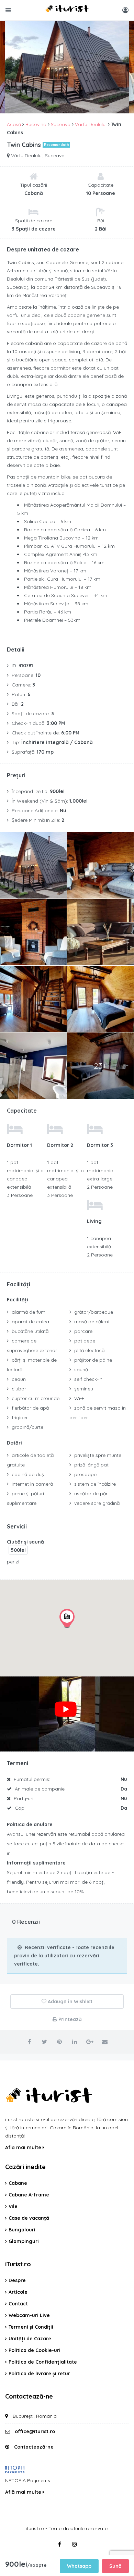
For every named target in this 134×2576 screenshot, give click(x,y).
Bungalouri (22, 2230)
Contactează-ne (34, 2447)
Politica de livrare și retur (39, 2374)
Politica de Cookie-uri (35, 2350)
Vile (13, 2206)
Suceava (61, 124)
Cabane (18, 2183)
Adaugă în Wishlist (69, 2002)
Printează (69, 2019)
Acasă (14, 124)
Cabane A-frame (29, 2195)
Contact (18, 2304)
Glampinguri (24, 2241)
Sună (115, 2566)
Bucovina (36, 124)
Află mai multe (24, 2147)
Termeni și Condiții (31, 2327)
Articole (18, 2292)
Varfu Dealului (91, 124)
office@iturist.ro (35, 2431)
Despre (17, 2280)
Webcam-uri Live (29, 2315)
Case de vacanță (29, 2218)
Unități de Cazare (30, 2339)
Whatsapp (79, 2566)
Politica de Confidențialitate (43, 2362)
